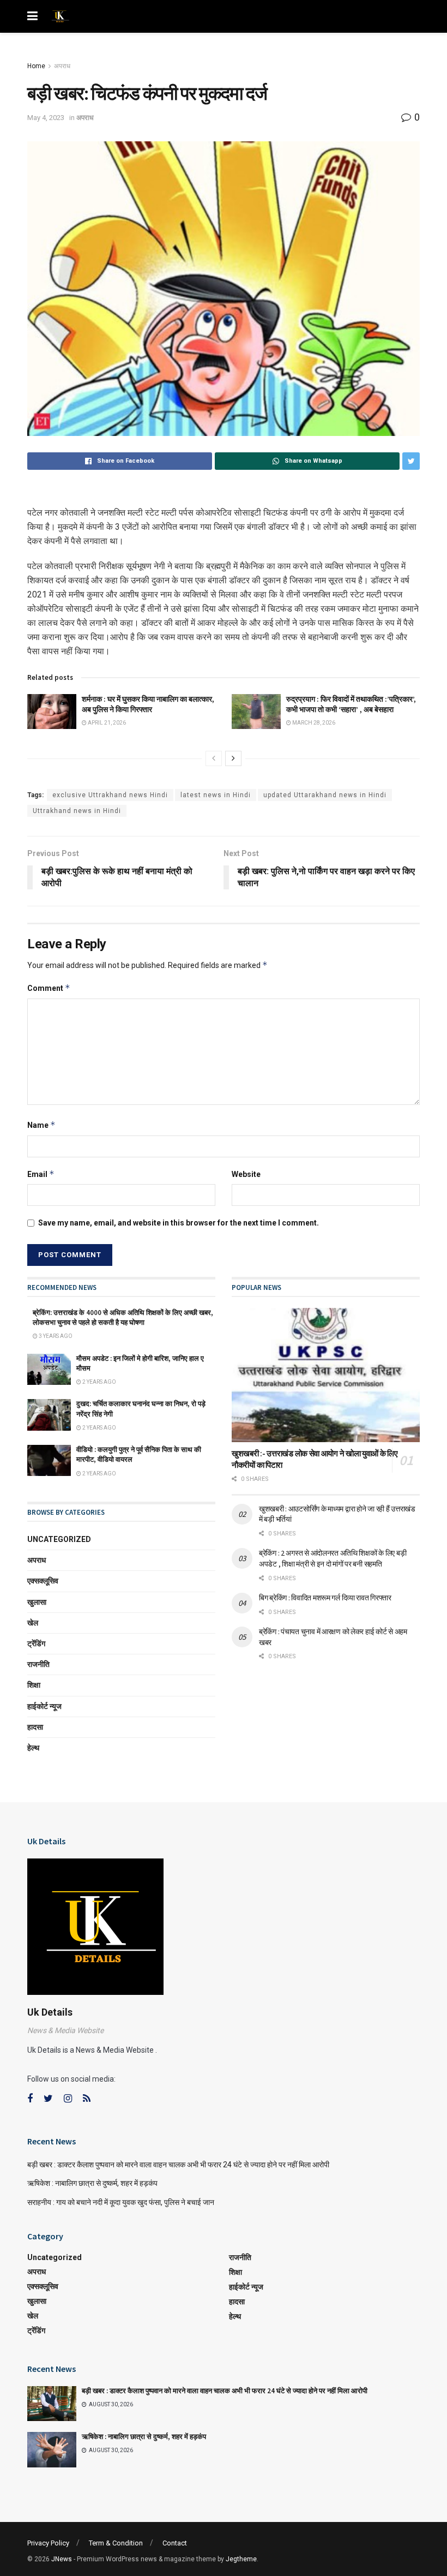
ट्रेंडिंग (36, 1643)
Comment (49, 988)
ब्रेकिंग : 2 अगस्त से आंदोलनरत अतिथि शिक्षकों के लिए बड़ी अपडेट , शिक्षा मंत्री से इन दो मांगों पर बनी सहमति (333, 1558)
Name (41, 1125)
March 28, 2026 (313, 723)
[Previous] (214, 758)
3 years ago (55, 1336)
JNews (62, 2559)
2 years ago (99, 1382)
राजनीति (38, 1664)
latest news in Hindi (216, 795)
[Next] (233, 758)
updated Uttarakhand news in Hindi (325, 795)
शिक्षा (34, 1685)
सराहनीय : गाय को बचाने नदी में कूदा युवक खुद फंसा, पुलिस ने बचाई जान (121, 2202)
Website (246, 1174)
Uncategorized (59, 1539)
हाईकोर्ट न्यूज (44, 1706)
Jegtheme (241, 2559)
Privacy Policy (48, 2543)
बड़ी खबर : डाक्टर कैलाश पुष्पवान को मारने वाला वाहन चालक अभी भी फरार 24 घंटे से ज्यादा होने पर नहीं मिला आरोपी (179, 2165)
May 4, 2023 (46, 118)
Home (36, 66)
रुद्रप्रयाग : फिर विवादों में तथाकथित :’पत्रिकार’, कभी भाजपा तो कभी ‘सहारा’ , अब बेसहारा (351, 704)
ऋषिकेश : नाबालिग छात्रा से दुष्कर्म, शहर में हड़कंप (92, 2183)
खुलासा (37, 1602)
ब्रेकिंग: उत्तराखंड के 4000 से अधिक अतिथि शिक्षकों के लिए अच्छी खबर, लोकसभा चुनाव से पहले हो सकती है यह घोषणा (123, 1317)
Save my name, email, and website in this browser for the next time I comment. (179, 1223)
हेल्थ (33, 1748)
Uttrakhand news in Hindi (77, 811)
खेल (33, 1623)
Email (41, 1174)
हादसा (35, 1727)
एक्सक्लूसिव (43, 1581)
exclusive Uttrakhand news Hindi (110, 795)
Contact (175, 2543)
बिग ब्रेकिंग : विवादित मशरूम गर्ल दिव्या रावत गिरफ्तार (325, 1598)
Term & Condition (116, 2543)
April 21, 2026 (106, 723)
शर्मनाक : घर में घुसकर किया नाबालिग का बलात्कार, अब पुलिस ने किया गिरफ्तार (148, 704)
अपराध (62, 66)
